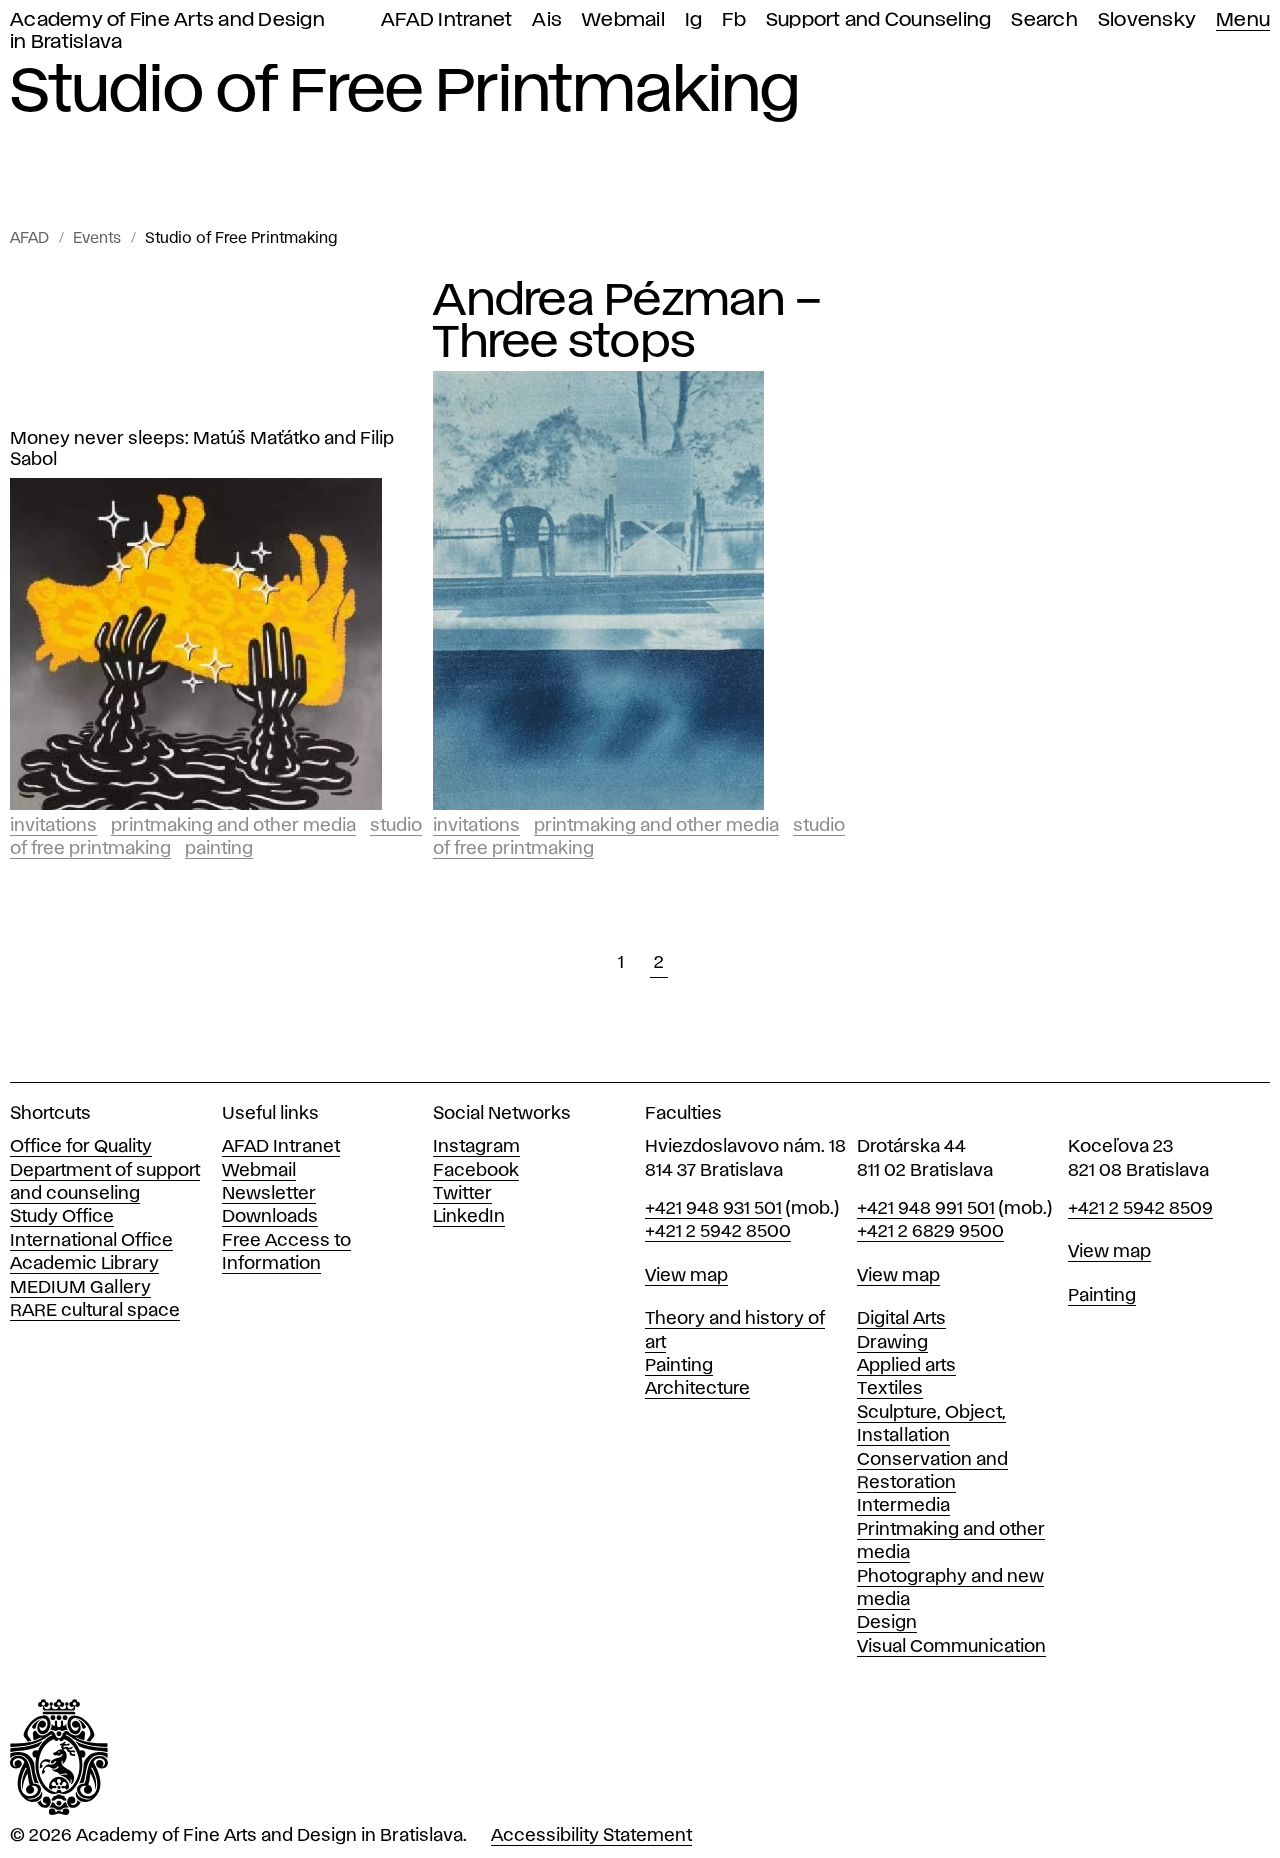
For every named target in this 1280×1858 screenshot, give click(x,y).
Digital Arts (901, 1319)
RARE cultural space (95, 1311)
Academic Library (84, 1264)
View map (686, 1276)
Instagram (476, 1147)
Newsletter (269, 1194)
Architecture (697, 1389)
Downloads (270, 1217)
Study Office (62, 1217)
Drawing (892, 1343)
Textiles (890, 1389)
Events (97, 239)
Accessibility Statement (591, 1836)
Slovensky (1147, 20)
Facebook (476, 1171)
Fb (734, 20)
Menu (1243, 20)
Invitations (53, 826)
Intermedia (903, 1506)
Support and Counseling (879, 20)
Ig (694, 20)
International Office (91, 1241)
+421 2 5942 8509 (1140, 1209)
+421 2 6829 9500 (930, 1232)
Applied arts (906, 1366)
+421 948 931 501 (713, 1209)
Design (887, 1623)
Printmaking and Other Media (233, 826)
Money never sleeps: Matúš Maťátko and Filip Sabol (202, 449)
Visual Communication (951, 1647)
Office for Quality (81, 1147)
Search (1044, 20)
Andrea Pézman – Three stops (627, 322)
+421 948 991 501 (926, 1209)
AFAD (29, 239)
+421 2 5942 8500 (718, 1232)
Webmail (623, 20)
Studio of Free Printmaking (241, 239)
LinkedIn (469, 1217)
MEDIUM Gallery (80, 1288)
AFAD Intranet (446, 20)
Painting (219, 849)
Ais (547, 20)
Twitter (462, 1194)
